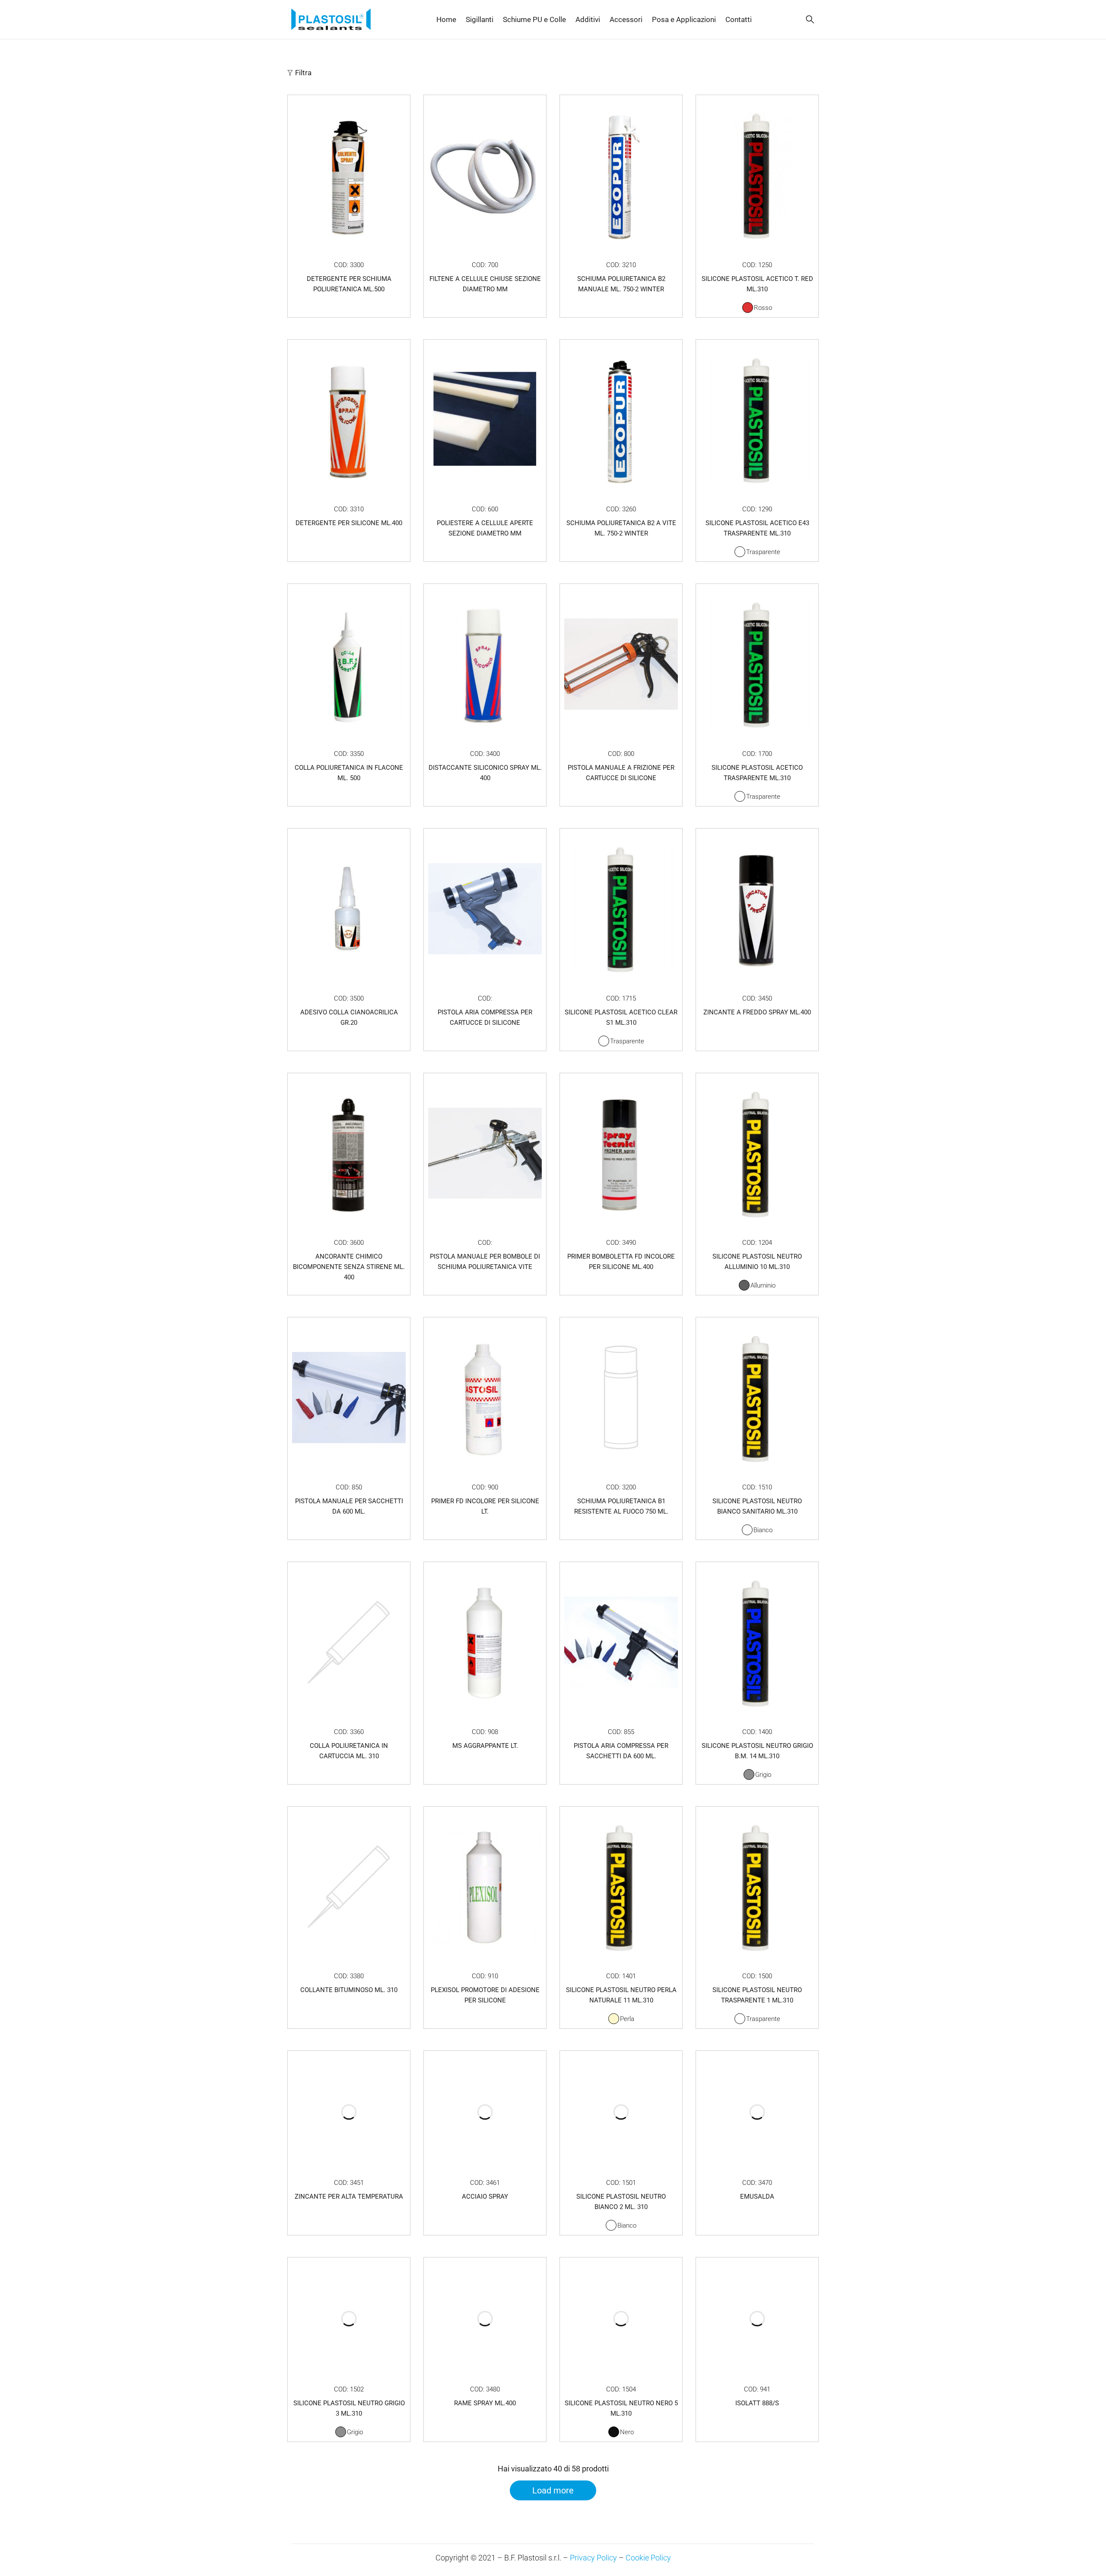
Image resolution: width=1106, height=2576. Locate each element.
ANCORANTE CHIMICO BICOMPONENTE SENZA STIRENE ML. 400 (349, 1267)
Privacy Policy (593, 2558)
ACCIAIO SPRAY (485, 2197)
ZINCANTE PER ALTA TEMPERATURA (349, 2197)
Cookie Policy (648, 2558)
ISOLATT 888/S (757, 2403)
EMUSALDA (757, 2197)
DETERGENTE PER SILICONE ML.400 (349, 523)
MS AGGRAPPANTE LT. (485, 1746)
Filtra (303, 73)
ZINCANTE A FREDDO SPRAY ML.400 (757, 1012)
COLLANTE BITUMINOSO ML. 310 (349, 1990)
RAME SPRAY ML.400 (485, 2403)
